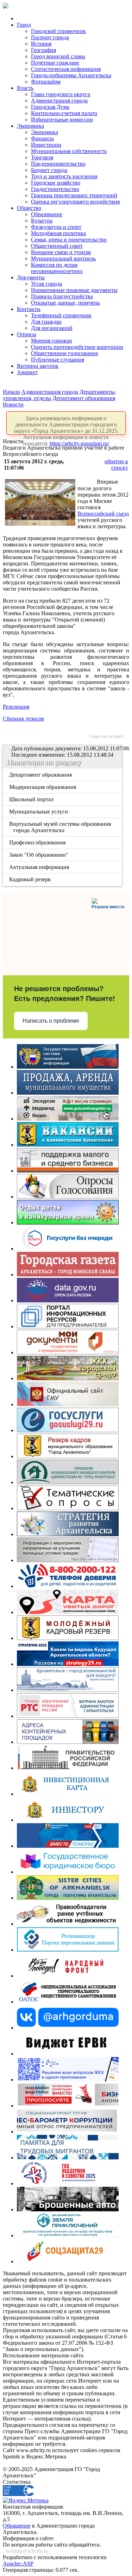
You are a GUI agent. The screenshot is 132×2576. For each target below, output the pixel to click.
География (43, 50)
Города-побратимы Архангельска (71, 75)
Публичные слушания (58, 360)
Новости (13, 404)
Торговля (42, 157)
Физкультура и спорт (56, 227)
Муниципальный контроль (63, 258)
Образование (47, 214)
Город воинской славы (58, 56)
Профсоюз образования (38, 842)
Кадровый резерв (30, 879)
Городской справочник (58, 31)
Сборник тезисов (23, 719)
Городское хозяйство (56, 183)
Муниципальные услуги (39, 812)
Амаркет (27, 372)
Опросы (27, 334)
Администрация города (59, 101)
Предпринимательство (58, 164)
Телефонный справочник (61, 315)
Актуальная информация (40, 867)
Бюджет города (49, 170)
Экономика (30, 126)
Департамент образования (84, 398)
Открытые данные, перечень (65, 303)
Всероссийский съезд (103, 514)
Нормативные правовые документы (74, 290)
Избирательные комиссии (62, 119)
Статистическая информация (66, 69)
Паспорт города (50, 37)
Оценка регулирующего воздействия (75, 202)
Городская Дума (50, 107)
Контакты (29, 309)
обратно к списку (116, 464)
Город (24, 25)
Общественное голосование (65, 353)
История (41, 44)
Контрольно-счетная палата (64, 113)
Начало (11, 392)
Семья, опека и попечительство (69, 240)
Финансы (42, 138)
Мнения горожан (52, 341)
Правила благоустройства (62, 296)
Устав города (46, 284)
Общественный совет (57, 246)
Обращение (17, 2526)
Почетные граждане (55, 63)
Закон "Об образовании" (39, 855)
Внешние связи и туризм (61, 252)
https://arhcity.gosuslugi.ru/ (79, 443)
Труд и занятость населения (64, 176)
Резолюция (16, 707)
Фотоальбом (46, 82)
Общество (29, 208)
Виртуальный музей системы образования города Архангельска (61, 827)
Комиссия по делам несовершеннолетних (57, 268)
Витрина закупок (38, 366)
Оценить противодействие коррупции (77, 347)
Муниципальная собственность (69, 151)
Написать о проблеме (51, 1021)
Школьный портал (32, 799)
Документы (31, 277)
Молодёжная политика (58, 233)
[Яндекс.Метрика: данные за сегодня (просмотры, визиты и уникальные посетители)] (26, 2501)
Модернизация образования (43, 787)
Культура (42, 221)
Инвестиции (46, 145)
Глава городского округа (61, 94)
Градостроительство (55, 189)
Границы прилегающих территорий (74, 195)
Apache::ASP (18, 2564)
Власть (25, 88)
